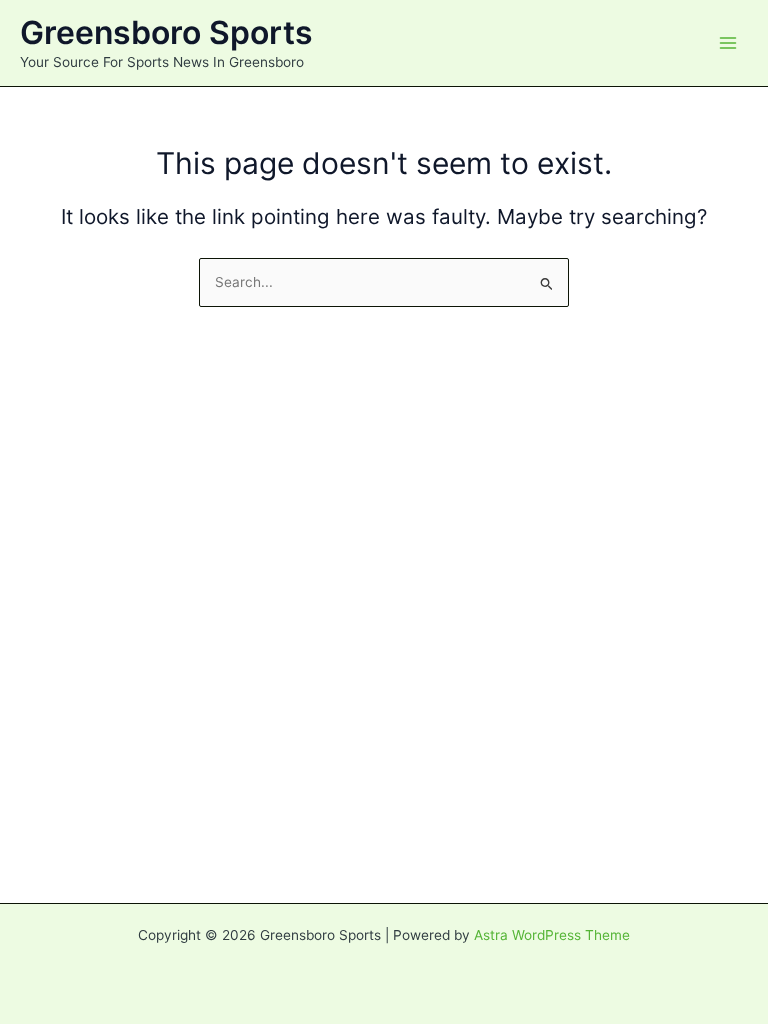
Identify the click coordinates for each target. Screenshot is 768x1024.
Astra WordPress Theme (552, 935)
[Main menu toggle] (728, 43)
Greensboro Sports (166, 32)
